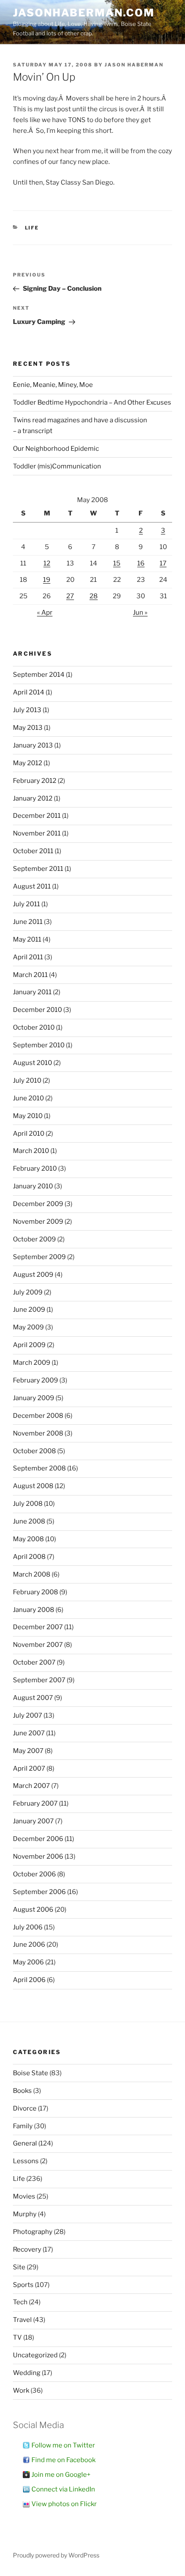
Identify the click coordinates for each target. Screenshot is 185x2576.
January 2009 (34, 1398)
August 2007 (33, 1698)
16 (141, 563)
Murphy (25, 2214)
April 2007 (29, 1769)
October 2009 (34, 1239)
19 (47, 580)
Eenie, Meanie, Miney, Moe (53, 385)
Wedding (27, 2373)
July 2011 (26, 904)
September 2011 (38, 869)
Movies (24, 2196)
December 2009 (38, 1204)
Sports (23, 2285)
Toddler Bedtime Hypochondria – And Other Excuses (92, 402)
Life (32, 228)
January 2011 (32, 992)
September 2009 (39, 1257)
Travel (22, 2320)
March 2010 (31, 1151)
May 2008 (28, 1539)
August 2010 (32, 1063)
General (25, 2143)
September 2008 (39, 1468)
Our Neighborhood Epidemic (56, 449)
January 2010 (33, 1186)
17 (163, 563)
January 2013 (33, 745)
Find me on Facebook (63, 2460)
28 (94, 596)
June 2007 (29, 1733)
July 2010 (27, 1081)
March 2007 (31, 1786)
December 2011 (37, 816)
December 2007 (38, 1627)
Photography (33, 2232)
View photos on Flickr (64, 2504)
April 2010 (29, 1134)
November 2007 (38, 1645)
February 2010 (35, 1169)
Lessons (26, 2161)
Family (23, 2126)
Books (22, 2091)
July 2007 (28, 1715)
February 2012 (35, 781)
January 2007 (33, 1821)
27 (70, 596)
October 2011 (33, 851)
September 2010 (39, 1045)
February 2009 (35, 1380)
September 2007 (39, 1680)
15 (117, 563)
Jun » (140, 613)
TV (17, 2337)
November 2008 (38, 1433)
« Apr (45, 613)
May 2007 (28, 1751)
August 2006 (33, 1910)
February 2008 (35, 1592)
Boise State (31, 2073)
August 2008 (33, 1486)
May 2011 (27, 939)
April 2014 (29, 692)
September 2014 (39, 675)
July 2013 (27, 710)
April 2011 (28, 957)
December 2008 (38, 1416)
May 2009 (28, 1327)
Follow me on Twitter (63, 2445)
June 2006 (29, 1945)
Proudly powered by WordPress (56, 2555)
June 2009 (29, 1310)
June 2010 (28, 1098)
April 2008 (29, 1557)
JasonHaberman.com (84, 13)
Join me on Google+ (61, 2475)
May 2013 (28, 728)
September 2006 (39, 1892)
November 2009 (38, 1222)
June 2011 (28, 922)
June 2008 (29, 1521)
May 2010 (28, 1116)
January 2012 (33, 798)
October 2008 (34, 1451)
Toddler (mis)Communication (57, 466)
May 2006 (28, 1962)
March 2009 (32, 1363)
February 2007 (35, 1803)
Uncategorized (35, 2355)
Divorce (25, 2108)
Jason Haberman (134, 65)
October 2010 (34, 1027)
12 (47, 563)
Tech (20, 2302)
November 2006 (38, 1857)
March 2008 (32, 1574)
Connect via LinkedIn (63, 2489)
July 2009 (28, 1292)
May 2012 (28, 763)
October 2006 (34, 1874)
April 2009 (29, 1345)
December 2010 (37, 1010)
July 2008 (28, 1504)
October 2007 (34, 1662)
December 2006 (38, 1839)
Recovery (27, 2249)
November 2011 (37, 833)
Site (19, 2267)
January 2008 (34, 1610)
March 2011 (30, 975)
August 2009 (33, 1275)
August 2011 (32, 886)
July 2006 (28, 1927)
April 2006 (29, 1980)
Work (21, 2391)
